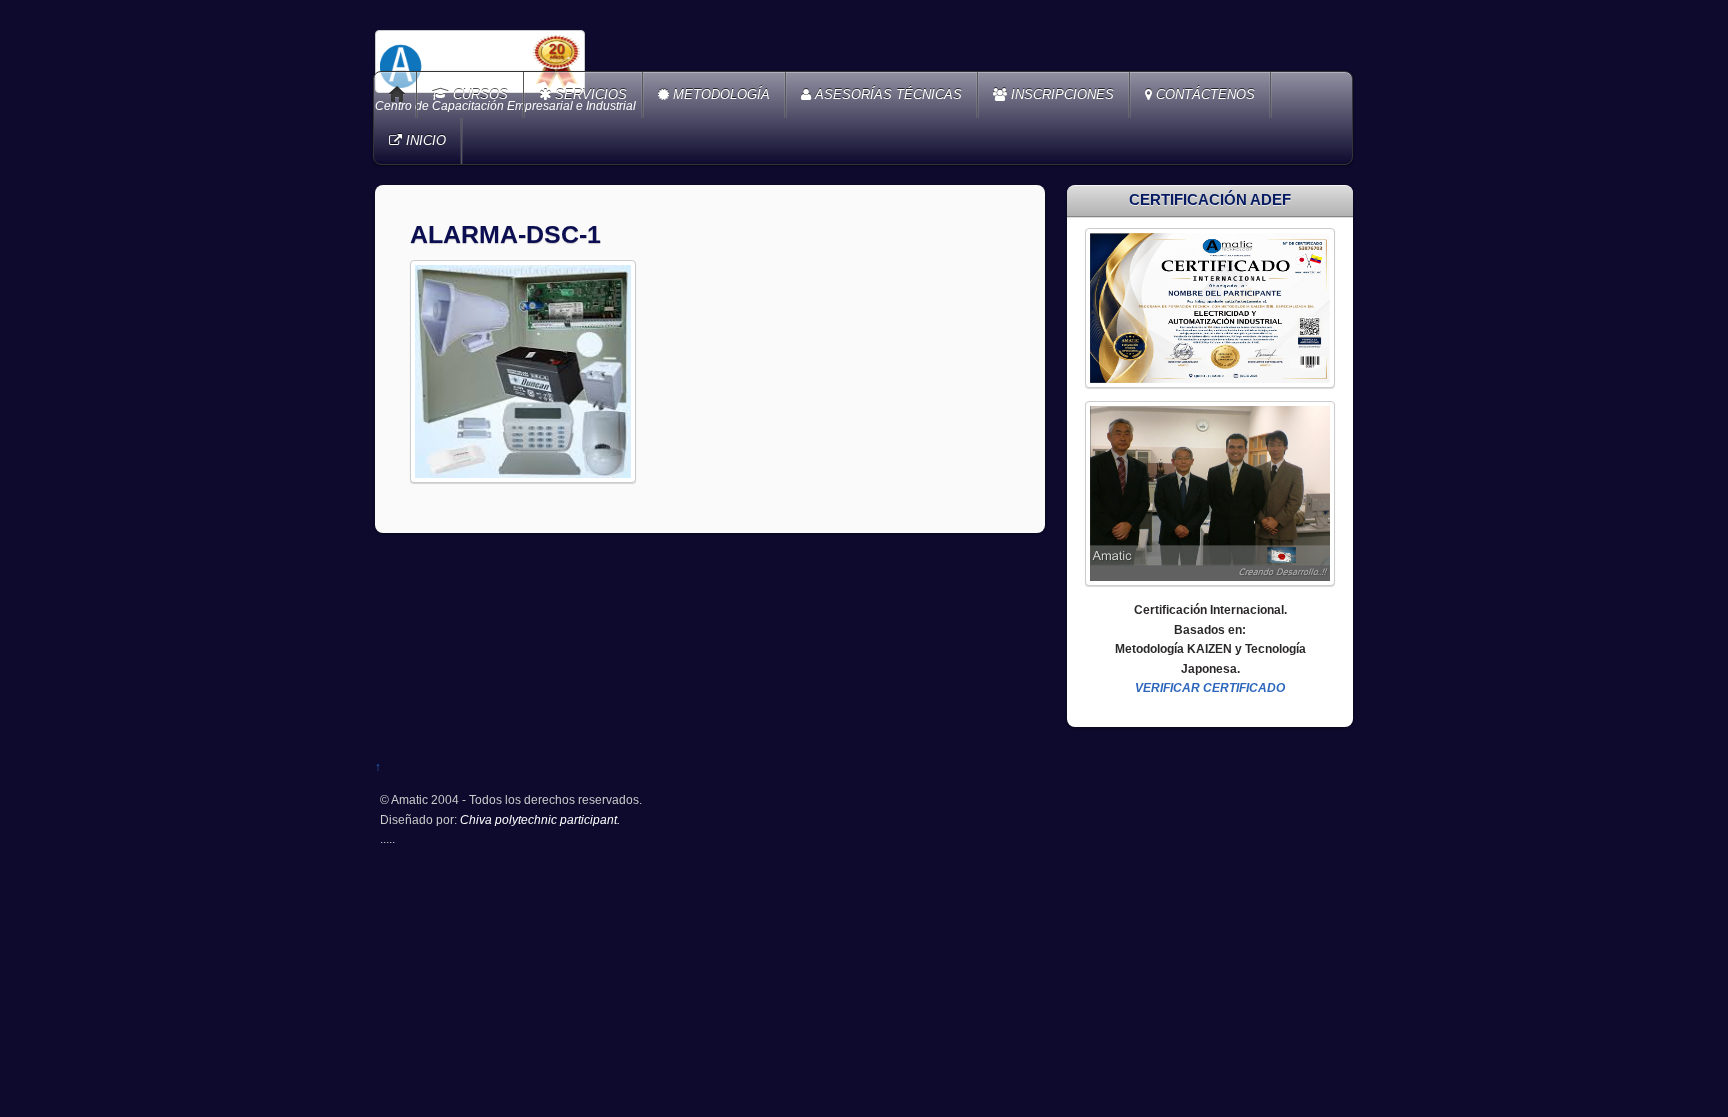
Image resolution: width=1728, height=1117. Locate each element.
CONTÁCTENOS (1203, 94)
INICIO (424, 140)
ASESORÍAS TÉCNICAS (886, 94)
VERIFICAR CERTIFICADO (1210, 687)
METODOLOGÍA (719, 94)
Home (397, 95)
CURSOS (478, 94)
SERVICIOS (589, 94)
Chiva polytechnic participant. (540, 819)
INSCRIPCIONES (1060, 94)
